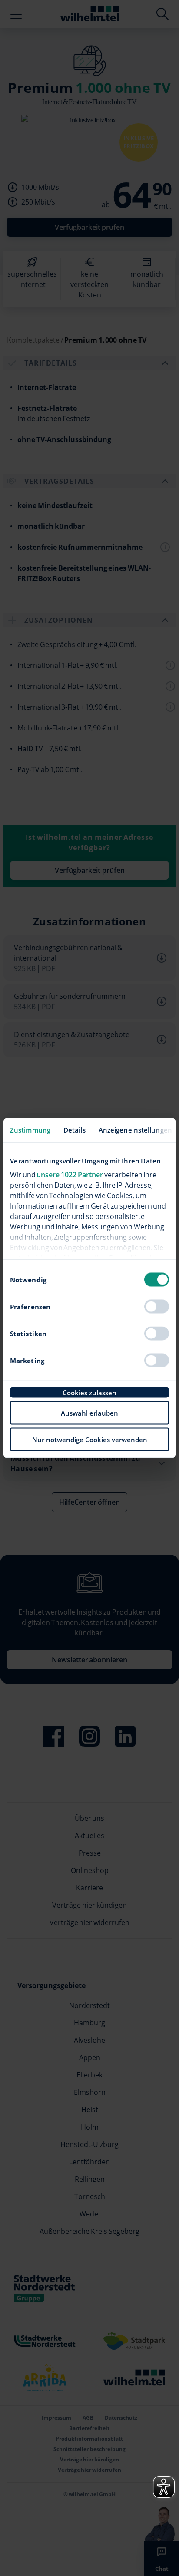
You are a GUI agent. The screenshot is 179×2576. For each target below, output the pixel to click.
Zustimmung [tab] (30, 1130)
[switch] (157, 1307)
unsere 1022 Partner (70, 1174)
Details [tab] (75, 1130)
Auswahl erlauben (89, 1413)
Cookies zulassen (89, 1393)
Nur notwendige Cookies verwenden (90, 1440)
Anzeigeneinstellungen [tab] (135, 1130)
